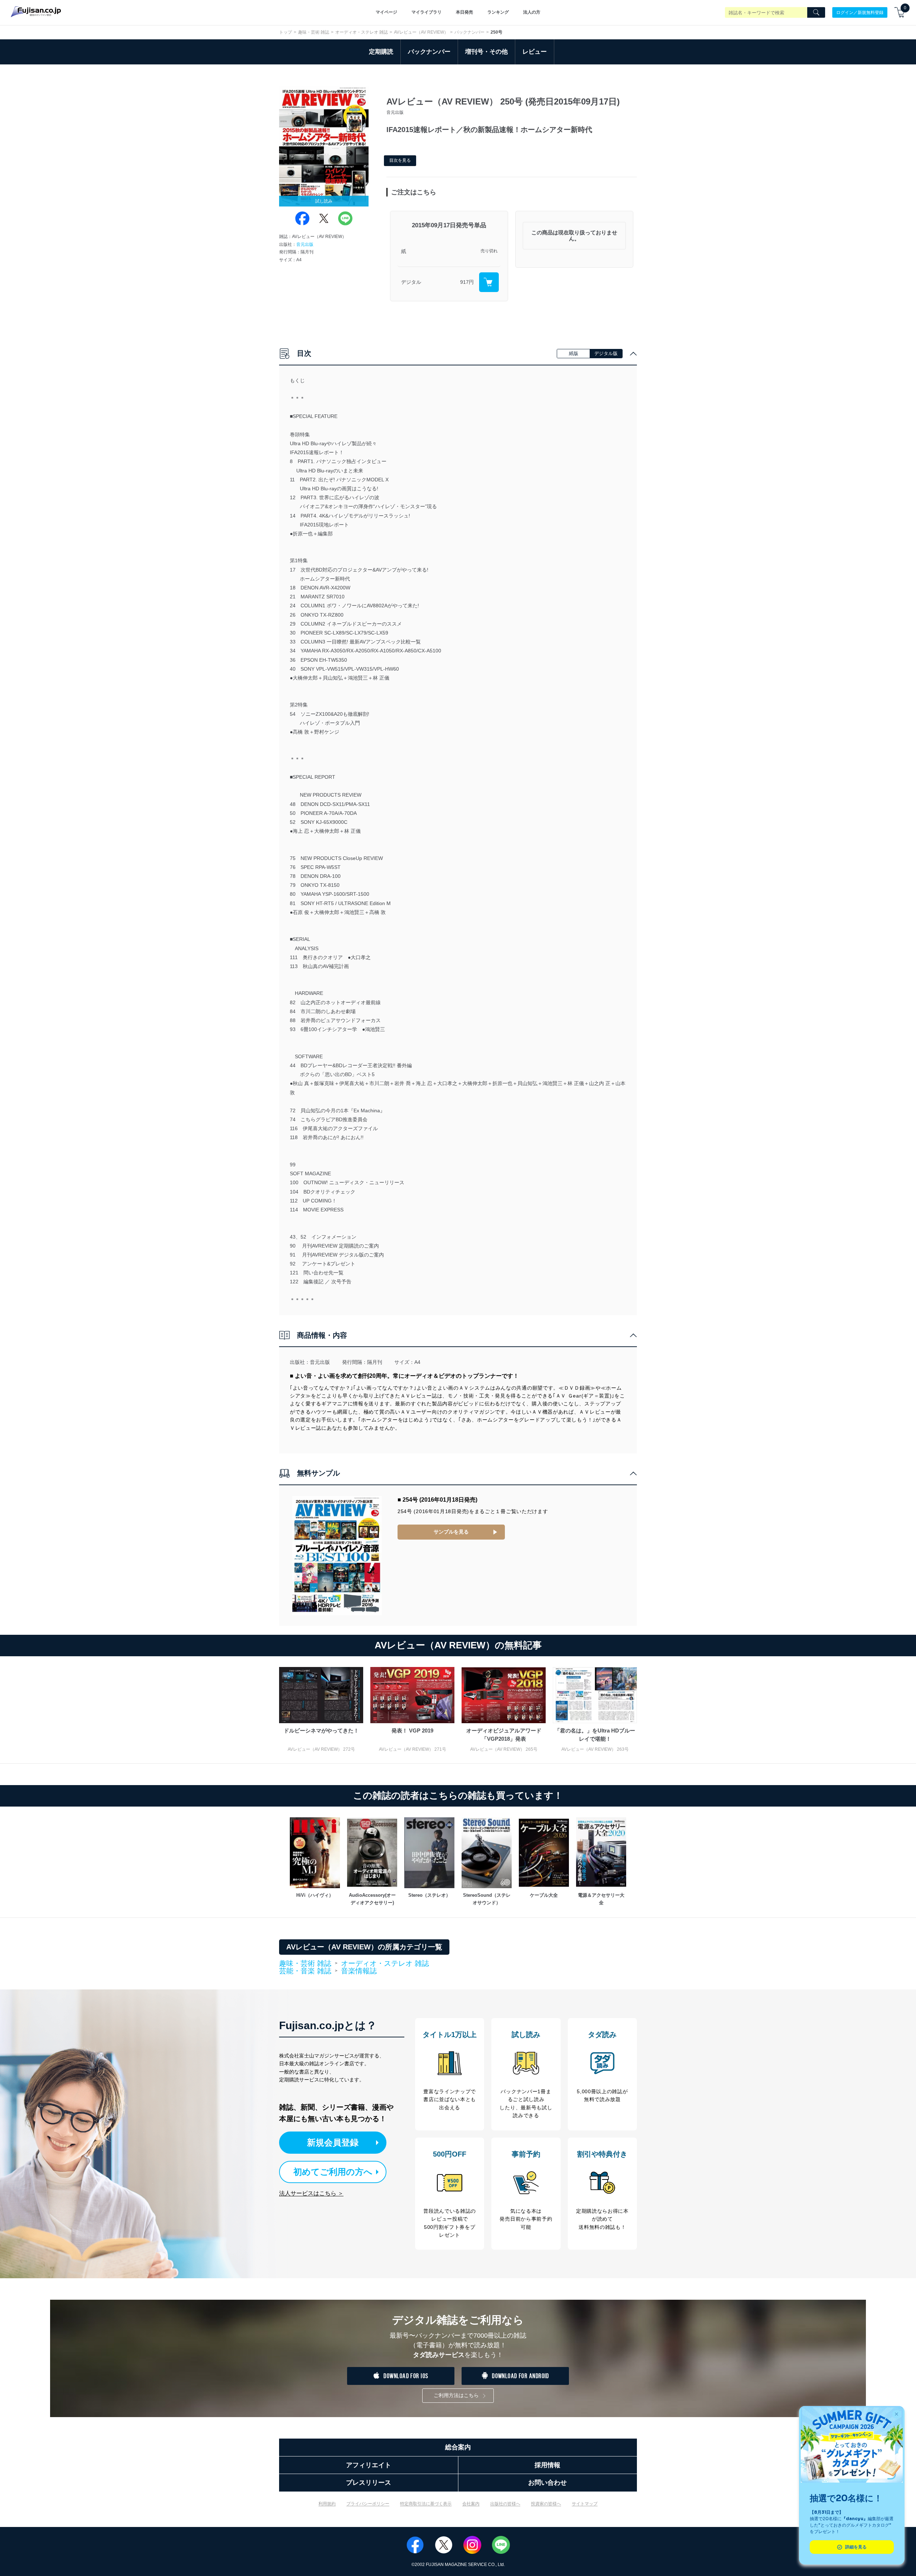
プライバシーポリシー (368, 2504)
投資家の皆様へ (546, 2504)
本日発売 (464, 12)
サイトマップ (585, 2504)
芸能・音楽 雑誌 (305, 1971)
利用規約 (327, 2504)
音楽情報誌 (359, 1971)
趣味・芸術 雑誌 (314, 32)
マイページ (386, 12)
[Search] (816, 13)
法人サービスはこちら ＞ (311, 2193)
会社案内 (471, 2504)
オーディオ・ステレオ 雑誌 (362, 32)
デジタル (411, 282)
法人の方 (532, 12)
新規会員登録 (333, 2142)
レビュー (535, 52)
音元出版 (305, 244)
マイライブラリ (427, 12)
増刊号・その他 (486, 52)
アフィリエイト (369, 2465)
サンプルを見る (451, 1532)
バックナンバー (469, 32)
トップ (286, 32)
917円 (467, 282)
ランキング (498, 12)
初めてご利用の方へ (333, 2172)
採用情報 (547, 2465)
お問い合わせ (547, 2483)
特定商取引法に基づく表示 (426, 2504)
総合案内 (458, 2447)
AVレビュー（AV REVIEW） (421, 32)
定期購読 (381, 52)
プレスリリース (369, 2483)
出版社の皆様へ (505, 2504)
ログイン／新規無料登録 (860, 12)
